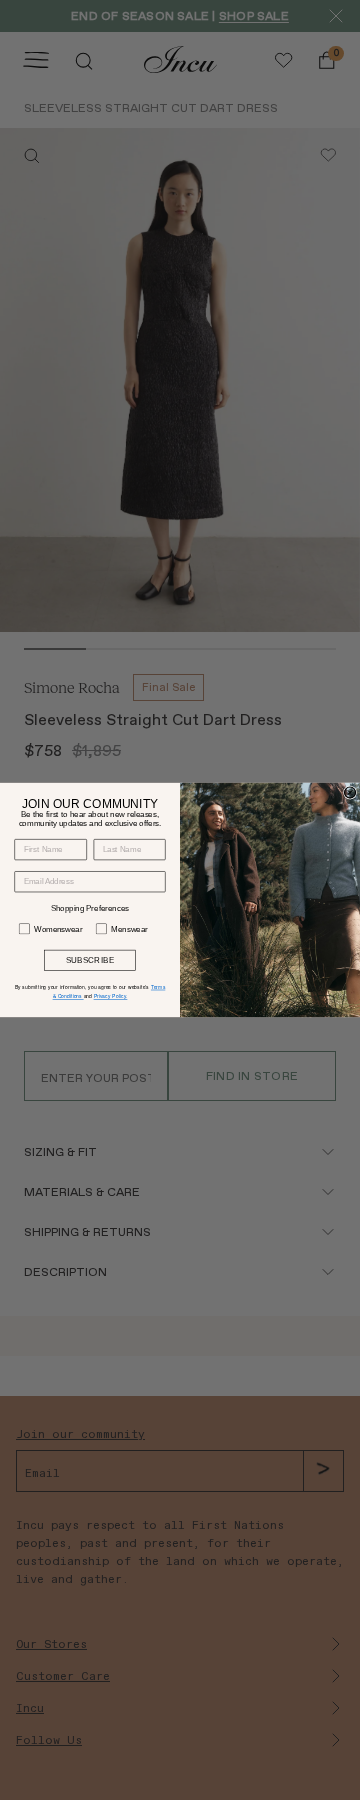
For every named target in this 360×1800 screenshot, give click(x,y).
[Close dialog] (349, 792)
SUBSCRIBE (90, 960)
